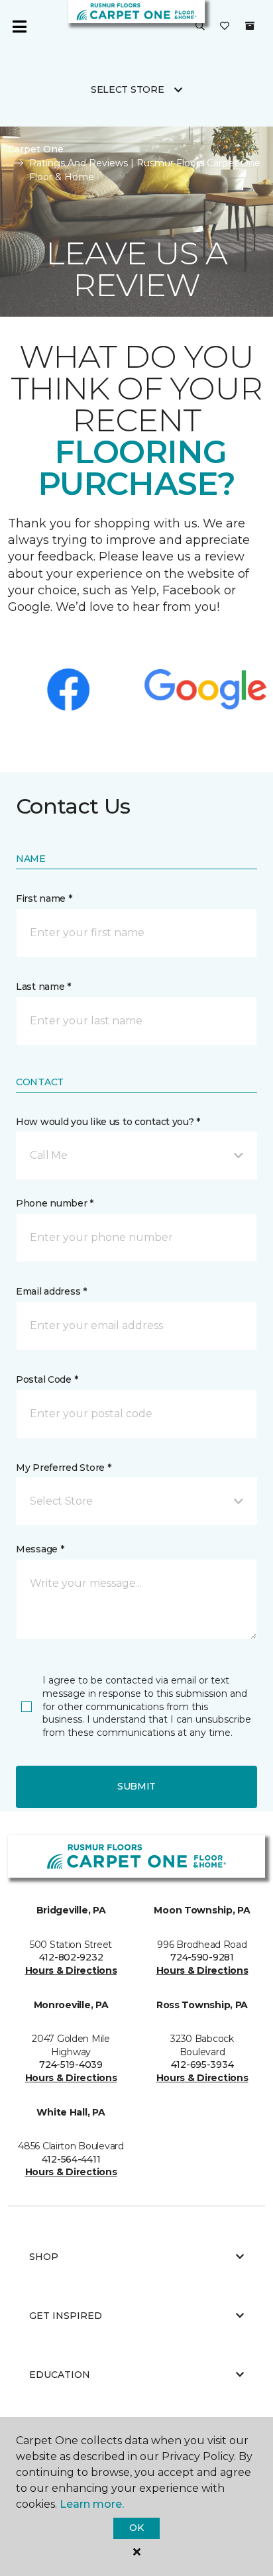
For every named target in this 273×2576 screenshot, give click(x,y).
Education (60, 2375)
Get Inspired (66, 2316)
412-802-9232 (71, 1957)
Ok (136, 2528)
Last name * (43, 987)
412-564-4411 (71, 2159)
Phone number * (55, 1203)
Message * (40, 1549)
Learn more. (92, 2504)
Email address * (51, 1291)
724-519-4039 (71, 2065)
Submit (136, 1786)
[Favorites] (225, 27)
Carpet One (36, 149)
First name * (44, 898)
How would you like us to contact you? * (108, 1122)
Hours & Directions (71, 1970)
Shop (44, 2257)
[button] (200, 27)
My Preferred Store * (63, 1468)
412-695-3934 (202, 2065)
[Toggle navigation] (19, 27)
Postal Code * (47, 1379)
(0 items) (250, 26)
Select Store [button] (128, 89)
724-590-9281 (202, 1957)
